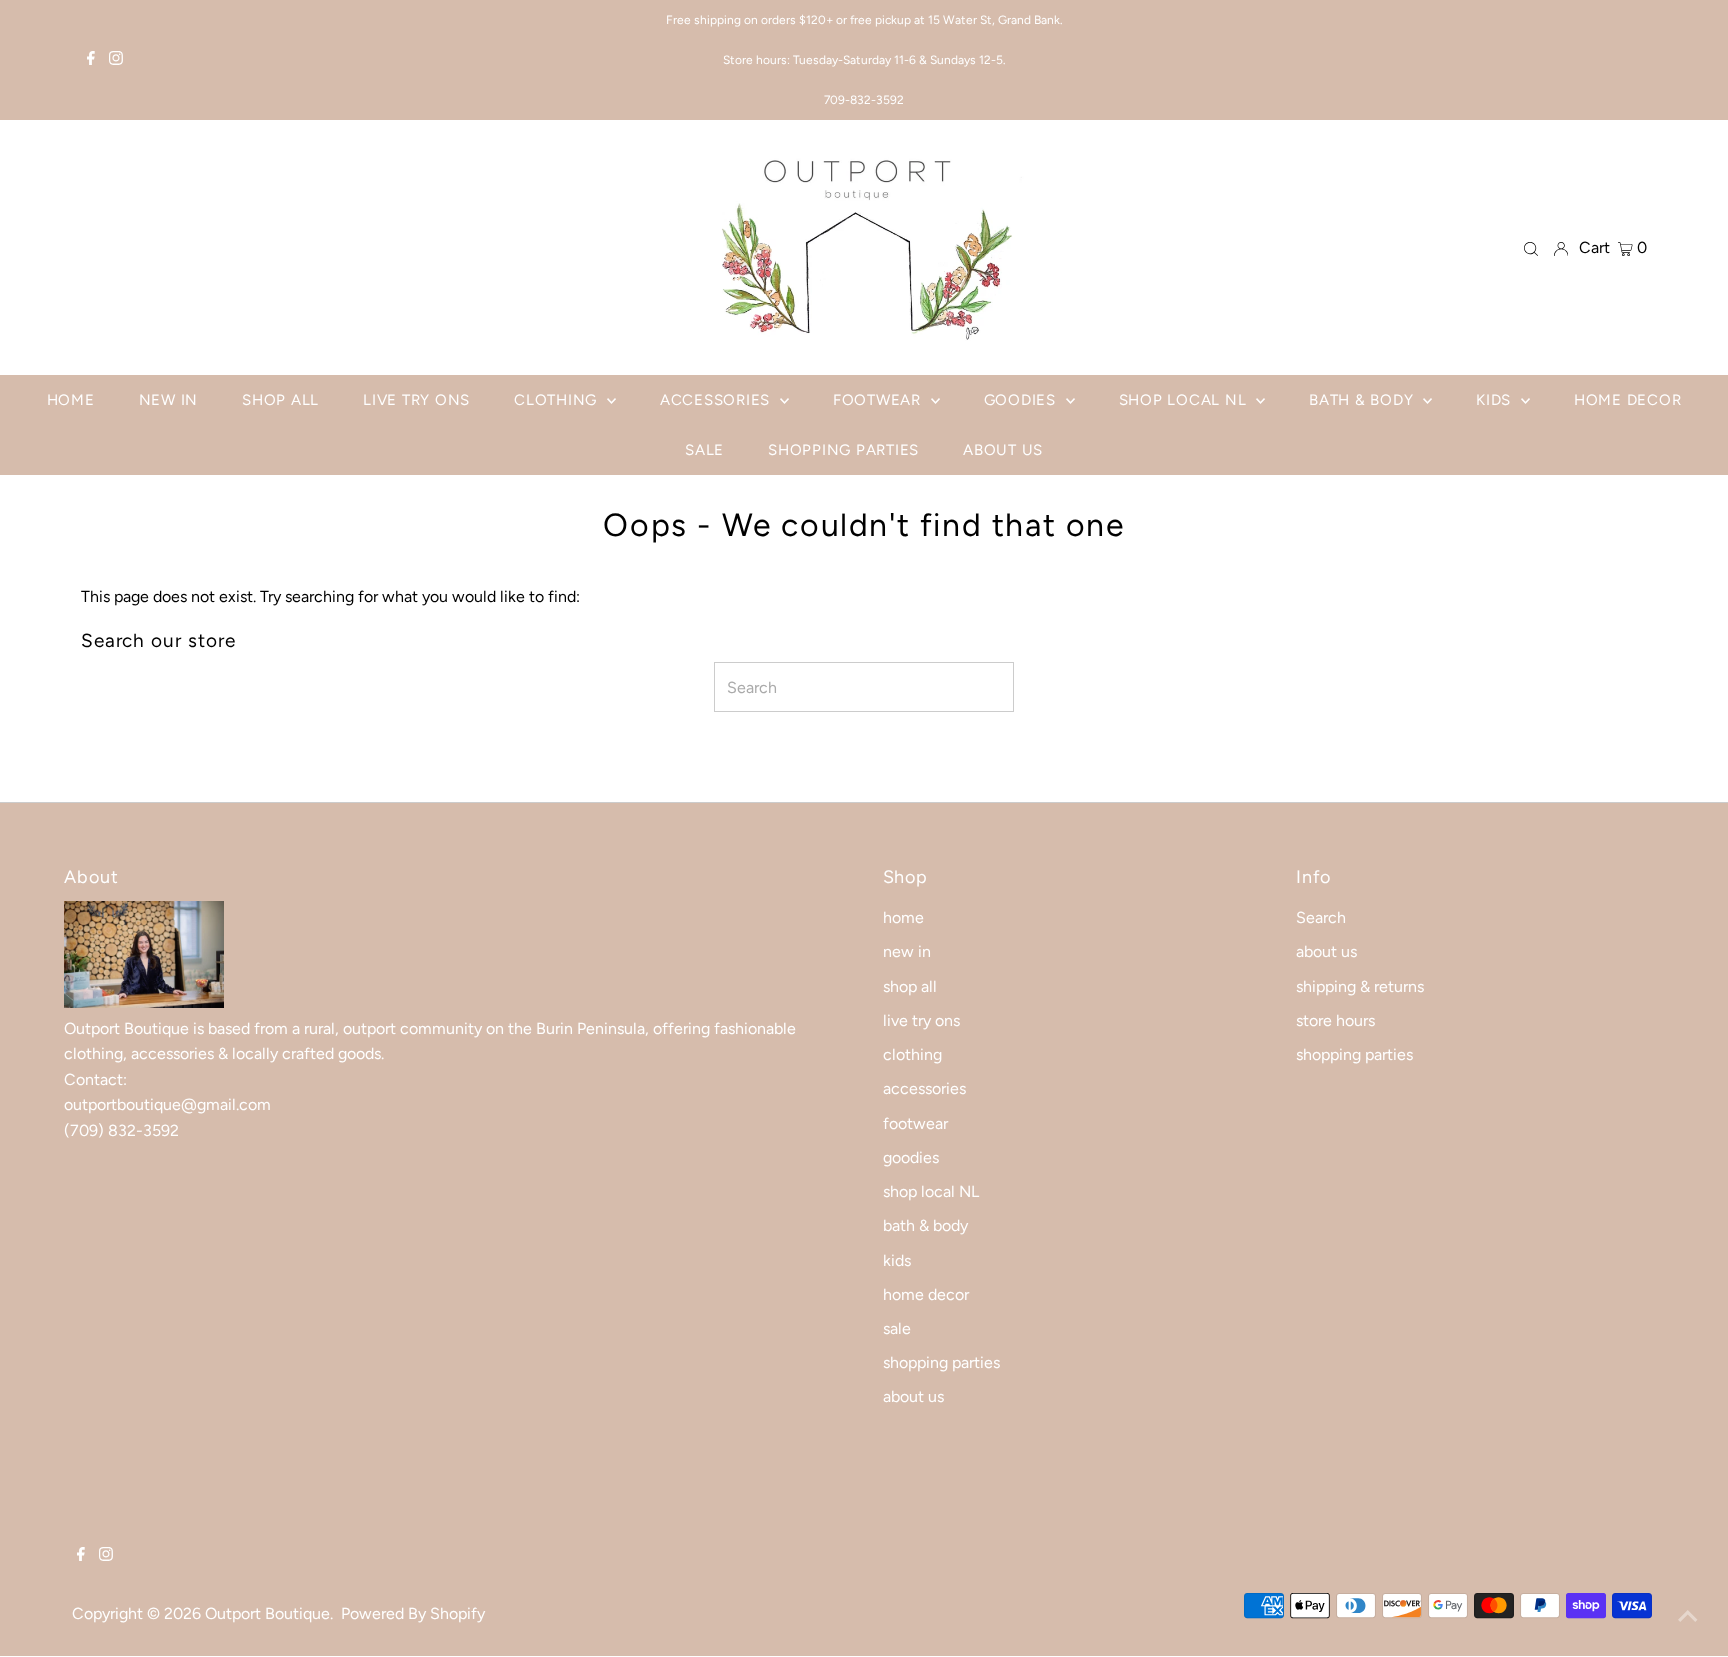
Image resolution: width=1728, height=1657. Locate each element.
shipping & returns (1360, 986)
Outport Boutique (267, 1613)
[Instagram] (116, 60)
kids (897, 1260)
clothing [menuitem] (558, 400)
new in (907, 951)
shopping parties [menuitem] (843, 450)
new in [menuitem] (169, 400)
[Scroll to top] (1688, 1617)
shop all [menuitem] (280, 400)
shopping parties (941, 1362)
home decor (926, 1294)
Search (1321, 917)
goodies (911, 1157)
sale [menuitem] (704, 450)
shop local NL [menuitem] (1185, 400)
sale (897, 1328)
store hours (1335, 1020)
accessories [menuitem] (717, 400)
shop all (910, 986)
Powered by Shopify (413, 1613)
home (903, 917)
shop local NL (931, 1191)
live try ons (921, 1020)
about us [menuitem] (1003, 450)
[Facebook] (91, 60)
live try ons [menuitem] (416, 400)
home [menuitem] (71, 400)
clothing (912, 1054)
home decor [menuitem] (1628, 400)
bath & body (925, 1225)
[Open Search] (1531, 248)
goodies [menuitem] (1022, 400)
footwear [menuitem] (879, 400)
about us (913, 1396)
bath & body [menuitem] (1363, 400)
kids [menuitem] (1496, 400)
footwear (915, 1123)
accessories (924, 1088)
